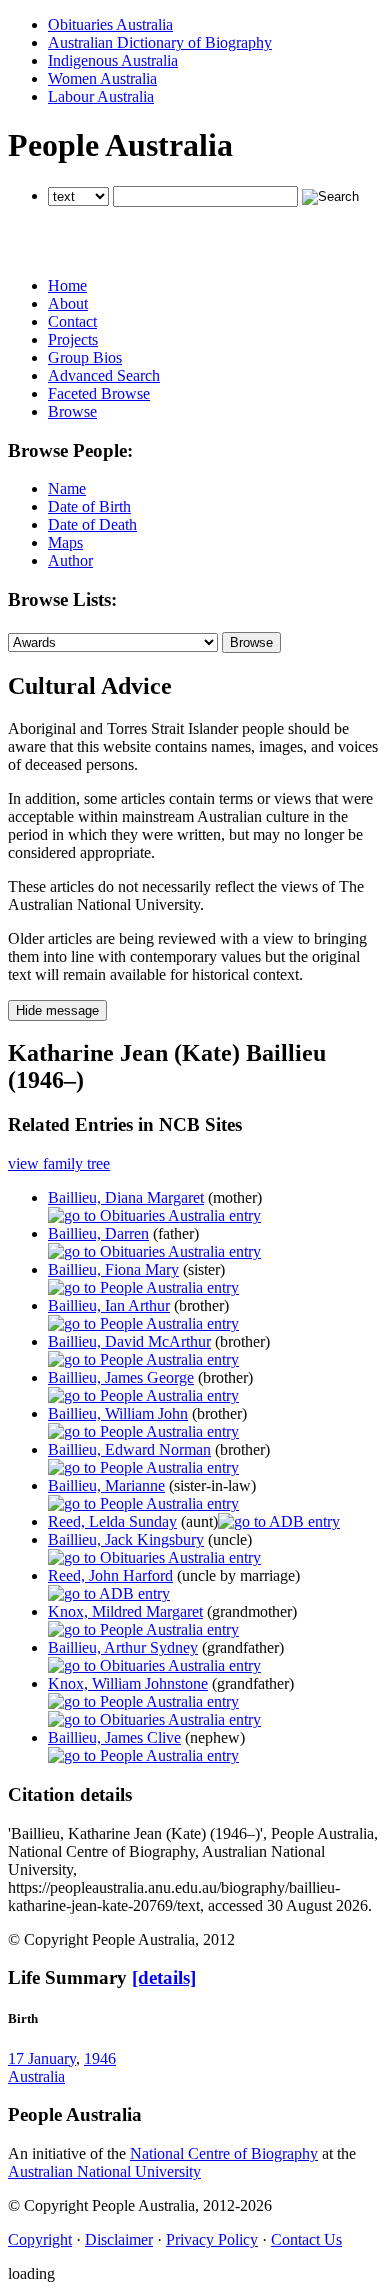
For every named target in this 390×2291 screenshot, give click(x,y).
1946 (100, 2058)
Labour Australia (101, 96)
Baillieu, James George (121, 1377)
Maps (65, 542)
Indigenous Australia (113, 60)
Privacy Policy (212, 2239)
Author (70, 560)
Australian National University (104, 2171)
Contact (72, 321)
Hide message (57, 1010)
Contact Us (306, 2239)
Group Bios (85, 357)
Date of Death (92, 524)
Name (67, 488)
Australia (36, 2076)
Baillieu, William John (118, 1413)
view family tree (59, 1163)
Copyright (40, 2239)
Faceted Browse (99, 393)
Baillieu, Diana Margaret (126, 1197)
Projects (73, 339)
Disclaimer (119, 2239)
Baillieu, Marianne (106, 1485)
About (68, 303)
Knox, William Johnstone (128, 1683)
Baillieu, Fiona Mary (113, 1269)
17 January (42, 2058)
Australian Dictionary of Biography (160, 42)
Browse (72, 411)
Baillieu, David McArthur (129, 1341)
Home (67, 285)
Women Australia (102, 78)
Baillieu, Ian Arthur (109, 1305)
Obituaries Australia (110, 24)
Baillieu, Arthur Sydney (123, 1647)
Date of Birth (89, 506)
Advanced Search (104, 375)
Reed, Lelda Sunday (112, 1521)
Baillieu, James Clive (114, 1737)
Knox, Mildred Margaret (125, 1611)
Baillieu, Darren (98, 1233)
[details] (164, 1977)
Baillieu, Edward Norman (129, 1449)
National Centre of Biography (224, 2153)
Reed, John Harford (110, 1575)
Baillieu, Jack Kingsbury (126, 1539)
